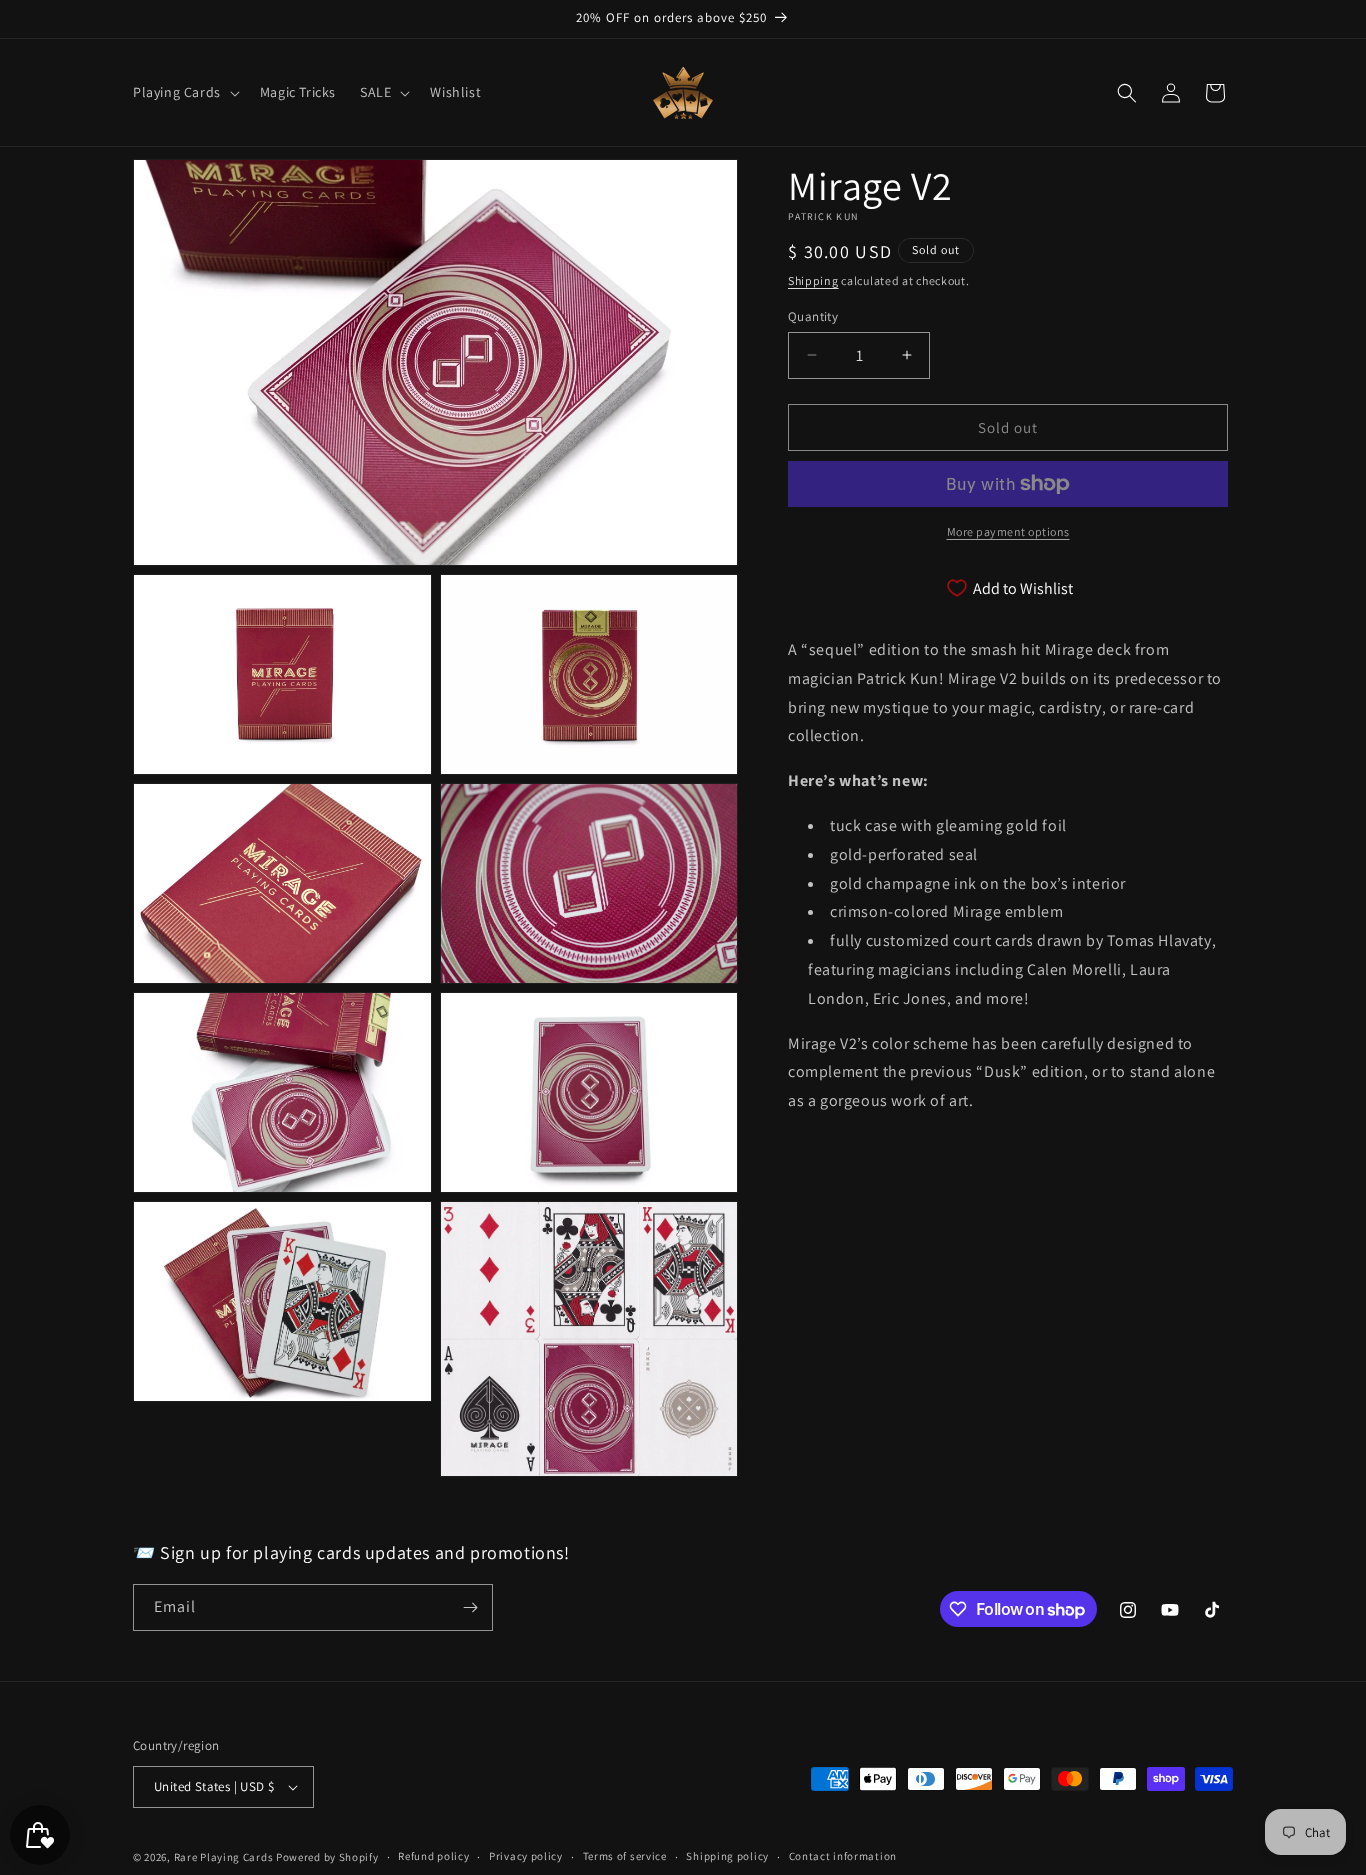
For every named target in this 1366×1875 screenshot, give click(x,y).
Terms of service (625, 1856)
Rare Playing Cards (224, 1857)
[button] (184, 92)
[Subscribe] (470, 1607)
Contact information (843, 1856)
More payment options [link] (1008, 531)
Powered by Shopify (327, 1857)
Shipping (813, 280)
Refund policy (433, 1856)
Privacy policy (526, 1856)
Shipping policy (727, 1856)
